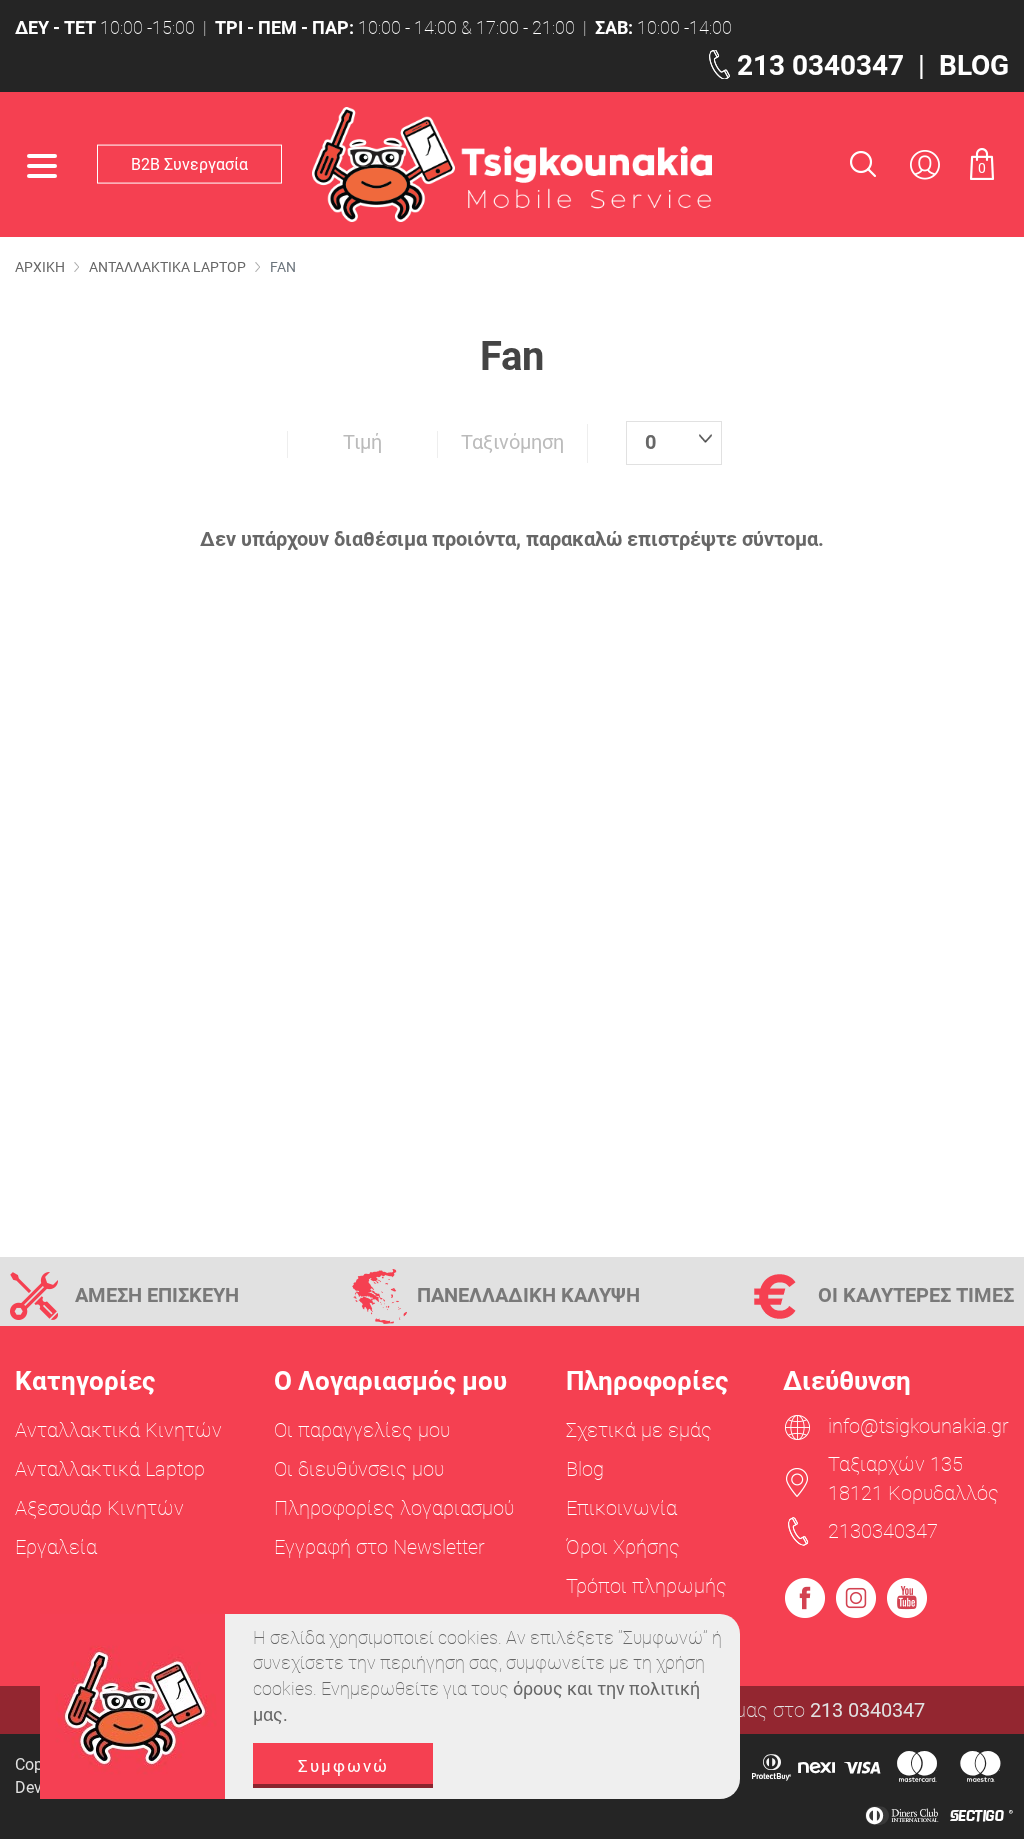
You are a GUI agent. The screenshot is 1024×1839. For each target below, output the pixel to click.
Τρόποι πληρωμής (646, 1586)
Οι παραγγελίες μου (362, 1430)
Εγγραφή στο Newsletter (379, 1547)
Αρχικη (40, 267)
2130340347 (883, 1531)
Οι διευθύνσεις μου (359, 1469)
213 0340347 (820, 65)
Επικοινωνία (621, 1508)
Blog (585, 1469)
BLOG (974, 65)
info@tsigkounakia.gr (918, 1426)
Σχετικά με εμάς (639, 1430)
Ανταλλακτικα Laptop (167, 267)
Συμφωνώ (343, 1766)
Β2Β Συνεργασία (189, 163)
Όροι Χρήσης (623, 1547)
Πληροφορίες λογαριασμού (394, 1508)
